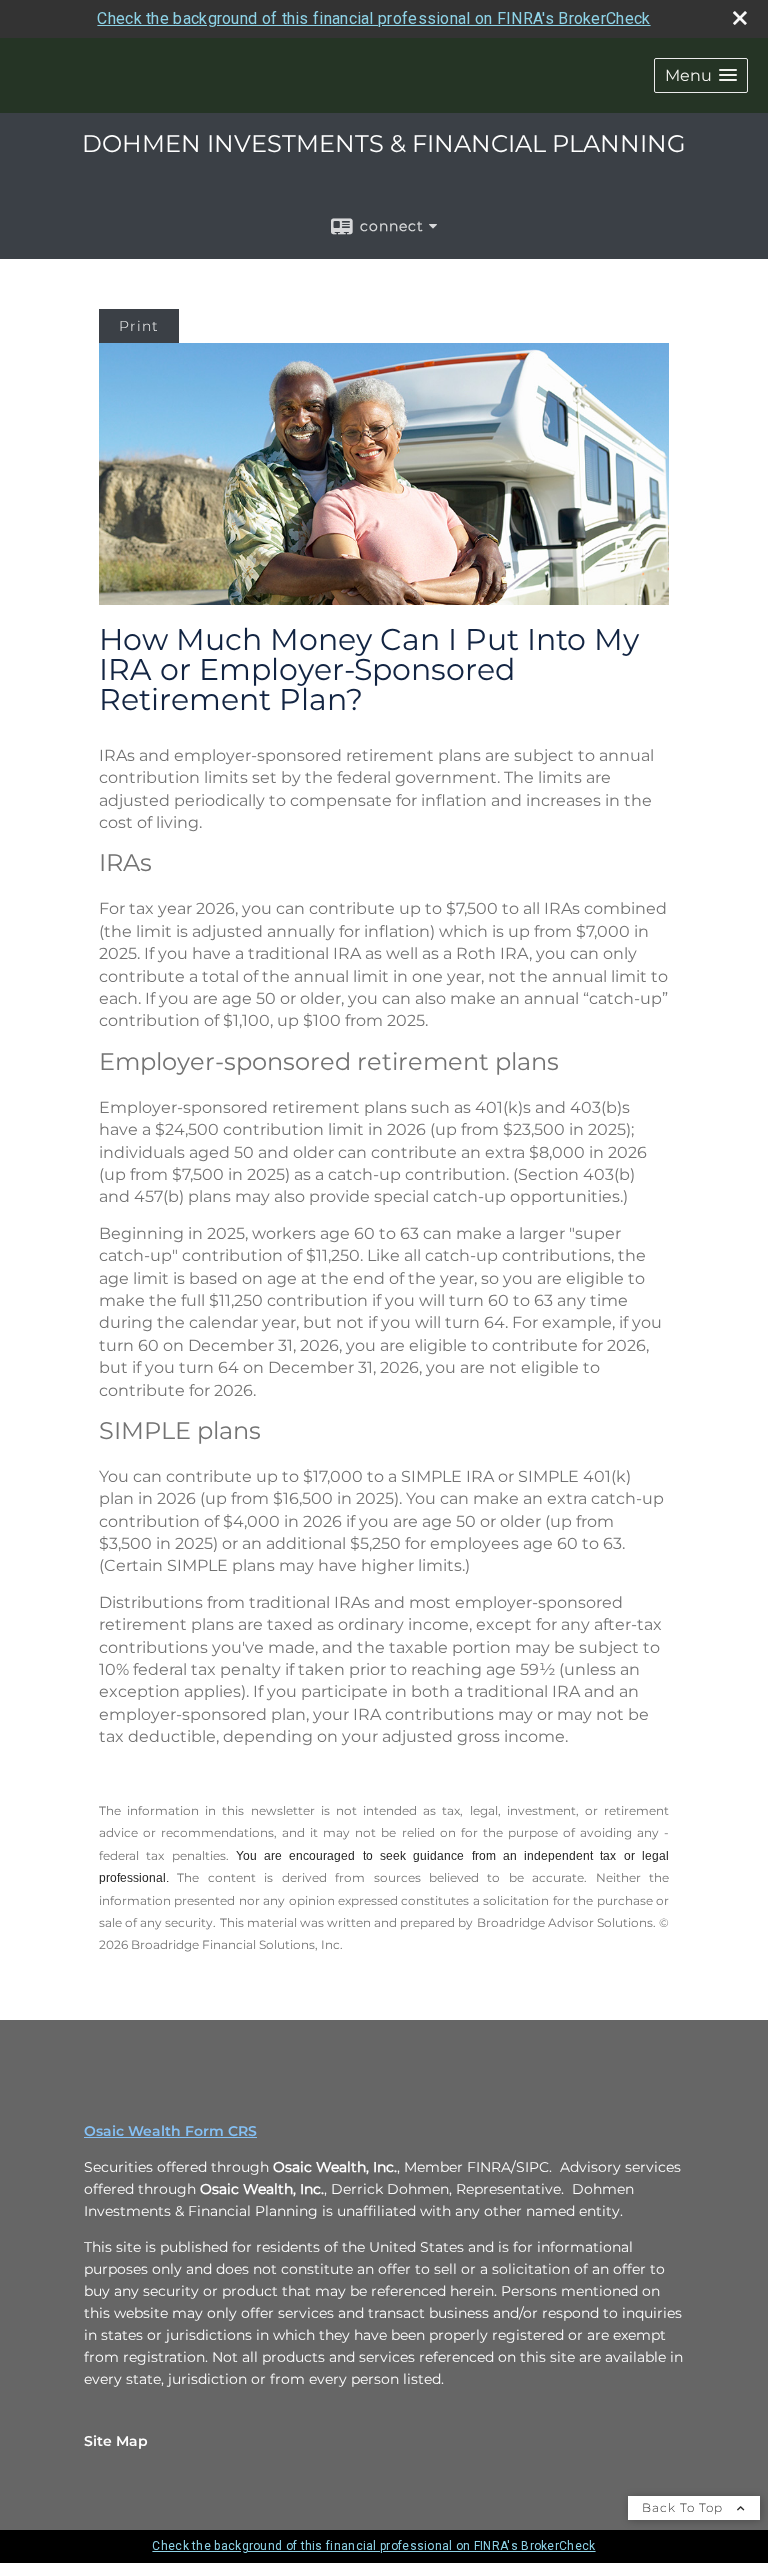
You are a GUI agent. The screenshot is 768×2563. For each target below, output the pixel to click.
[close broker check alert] (740, 18)
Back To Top (684, 2507)
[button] (701, 75)
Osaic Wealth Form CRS (170, 2131)
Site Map (116, 2441)
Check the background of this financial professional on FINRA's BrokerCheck (373, 18)
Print (139, 326)
